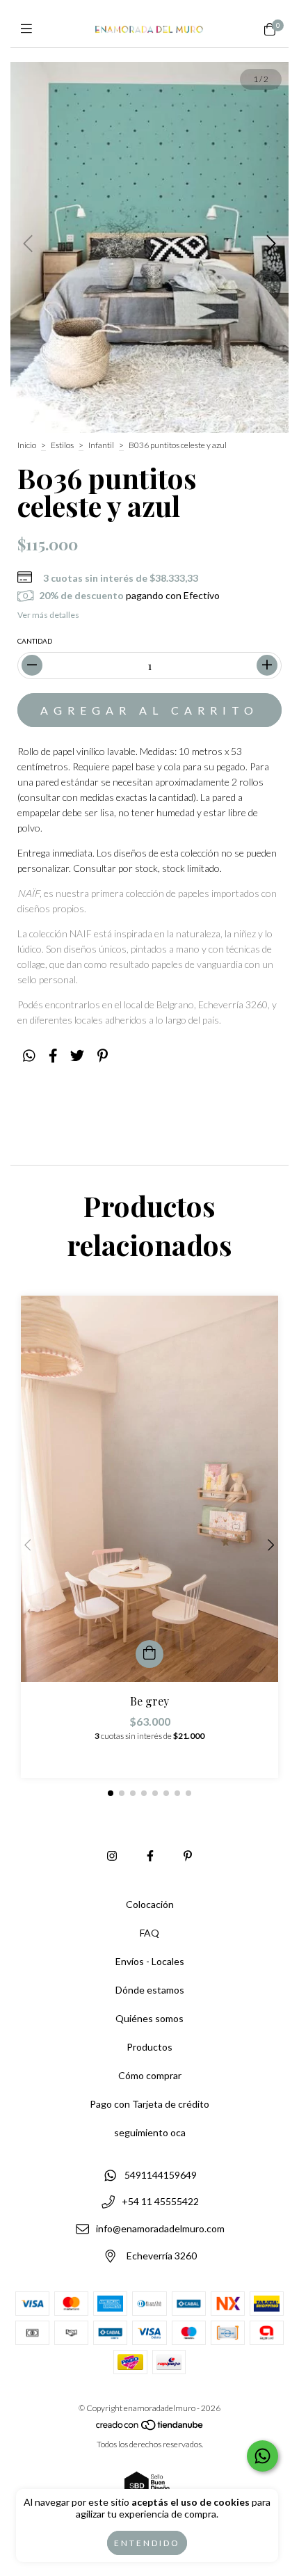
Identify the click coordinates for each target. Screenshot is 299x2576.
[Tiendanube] (150, 2428)
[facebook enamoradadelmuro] (150, 1855)
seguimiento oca (150, 2132)
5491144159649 (161, 2175)
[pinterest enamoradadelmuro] (188, 1855)
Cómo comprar (150, 2075)
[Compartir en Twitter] (77, 1056)
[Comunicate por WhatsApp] (262, 2456)
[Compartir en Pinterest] (103, 1056)
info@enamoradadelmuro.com (160, 2229)
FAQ (149, 1933)
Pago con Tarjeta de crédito (149, 2104)
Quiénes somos (149, 2018)
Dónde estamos (150, 1990)
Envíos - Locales (150, 1961)
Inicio (27, 445)
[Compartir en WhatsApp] (29, 1056)
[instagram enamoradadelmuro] (112, 1855)
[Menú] (30, 29)
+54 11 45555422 (160, 2202)
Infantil (101, 445)
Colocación (150, 1904)
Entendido (147, 2543)
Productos (149, 2047)
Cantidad (35, 641)
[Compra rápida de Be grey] (149, 1654)
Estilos (62, 445)
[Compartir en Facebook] (53, 1056)
